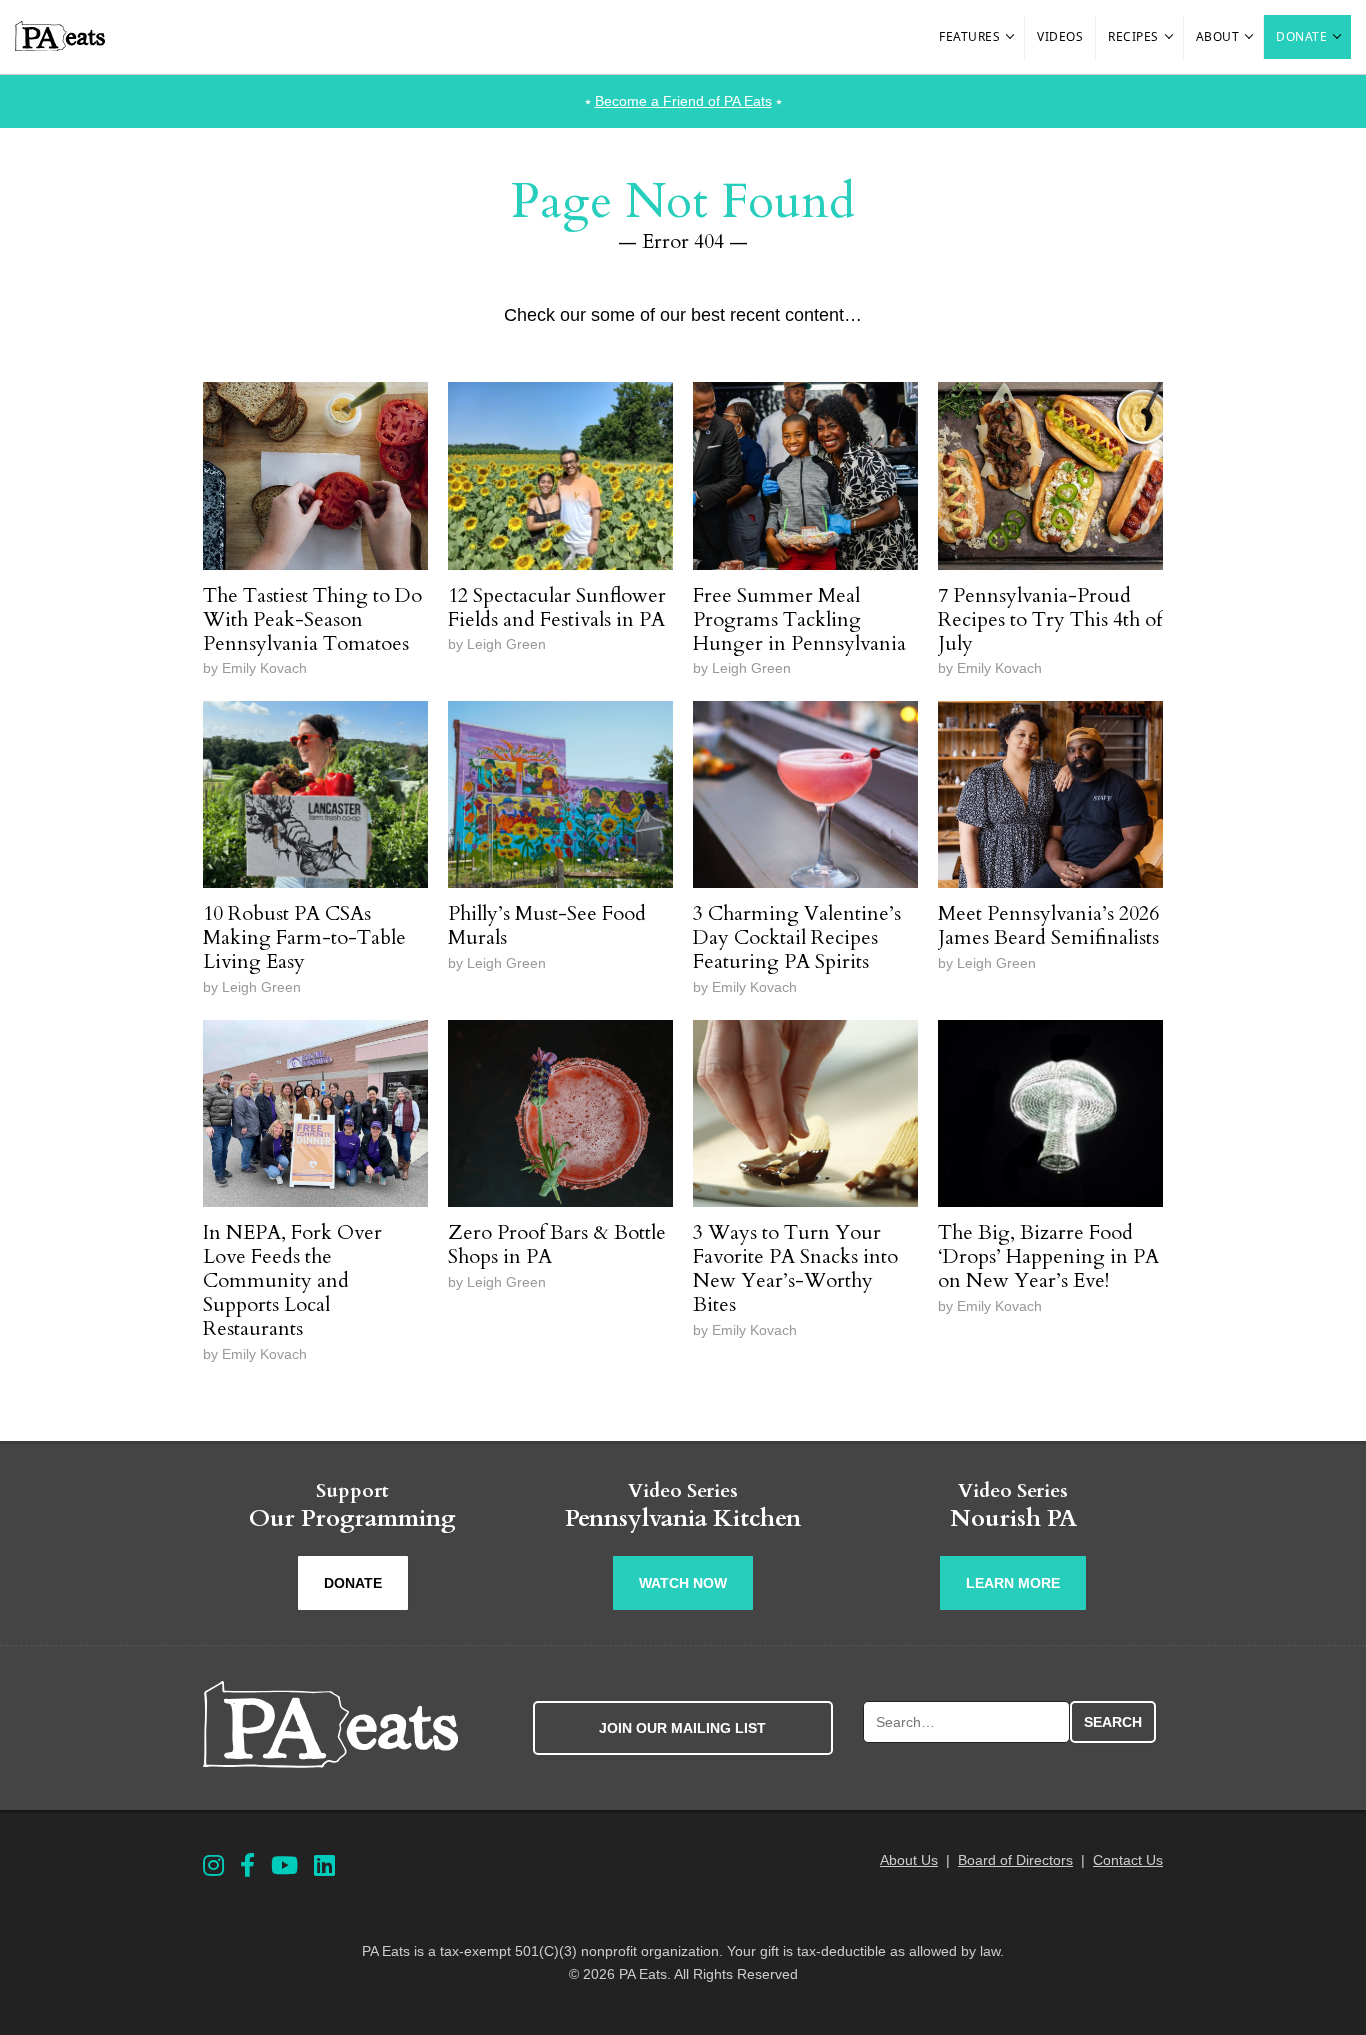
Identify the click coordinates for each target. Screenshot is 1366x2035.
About (1218, 36)
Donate (1301, 36)
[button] (1011, 37)
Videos (1060, 36)
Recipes (1133, 36)
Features (969, 36)
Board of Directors (1015, 1860)
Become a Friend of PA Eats (683, 101)
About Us (909, 1860)
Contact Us (1128, 1860)
